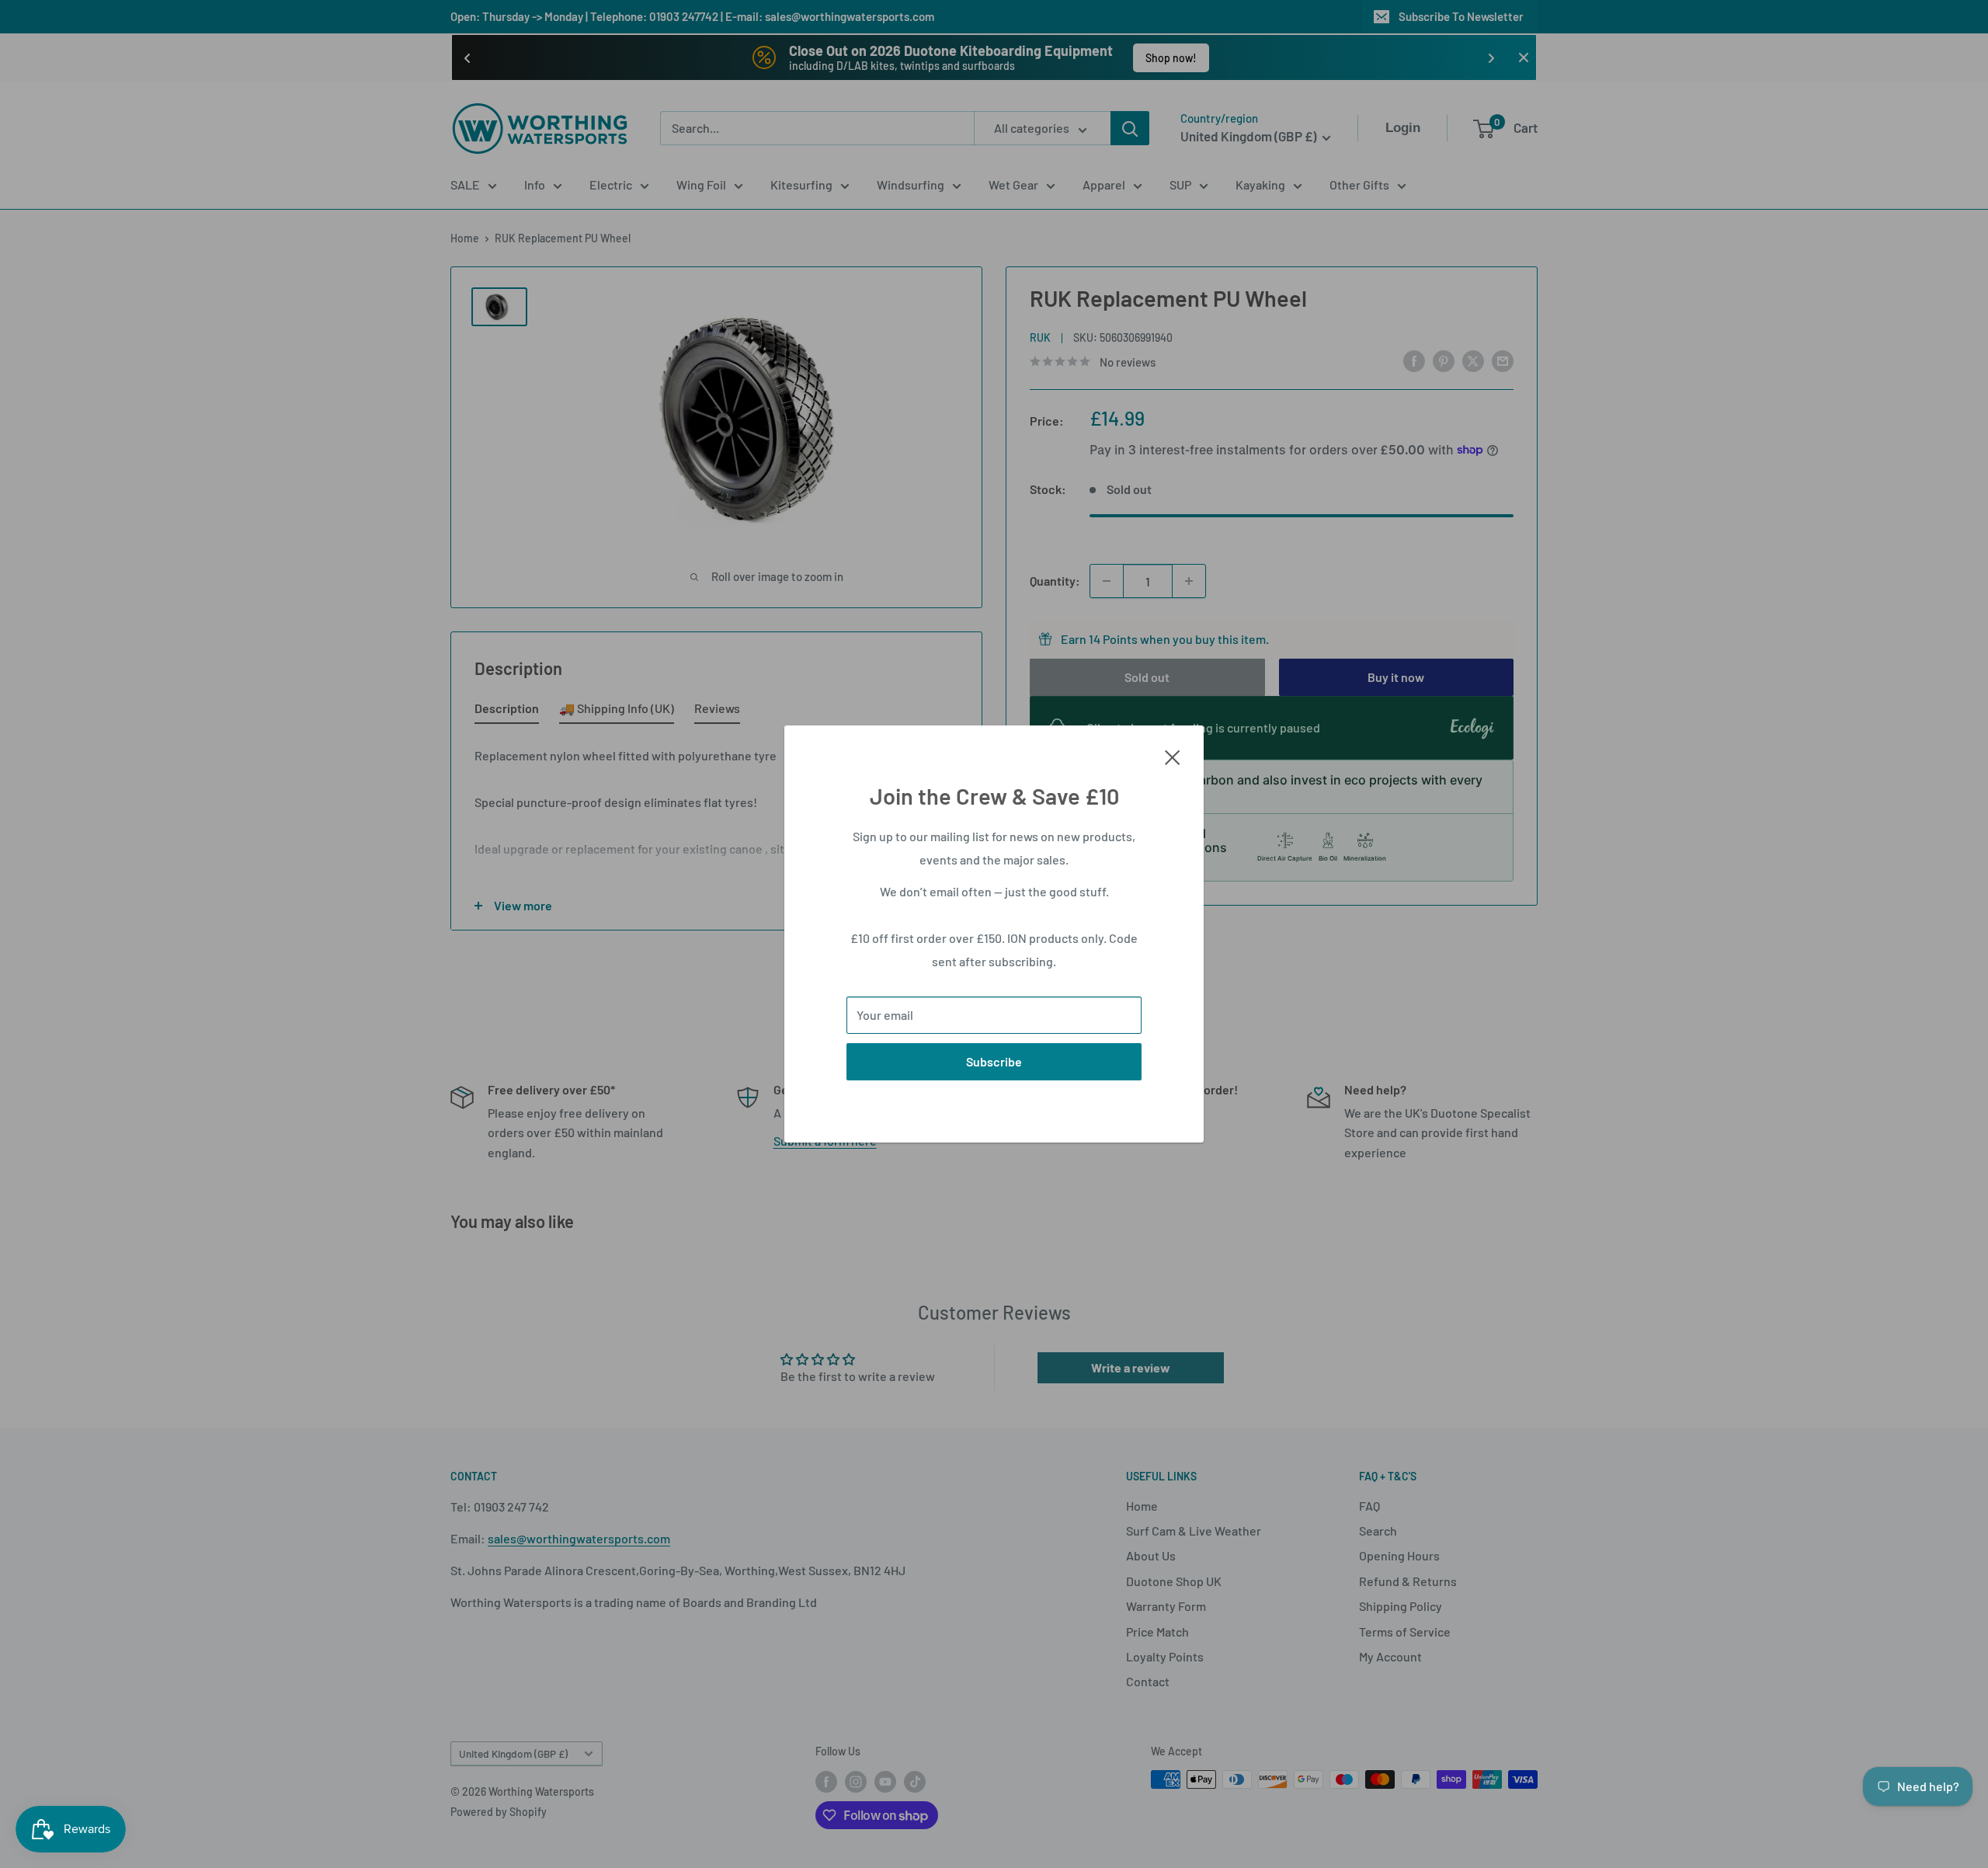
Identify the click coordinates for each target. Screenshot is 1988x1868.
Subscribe (994, 1061)
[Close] (1173, 756)
